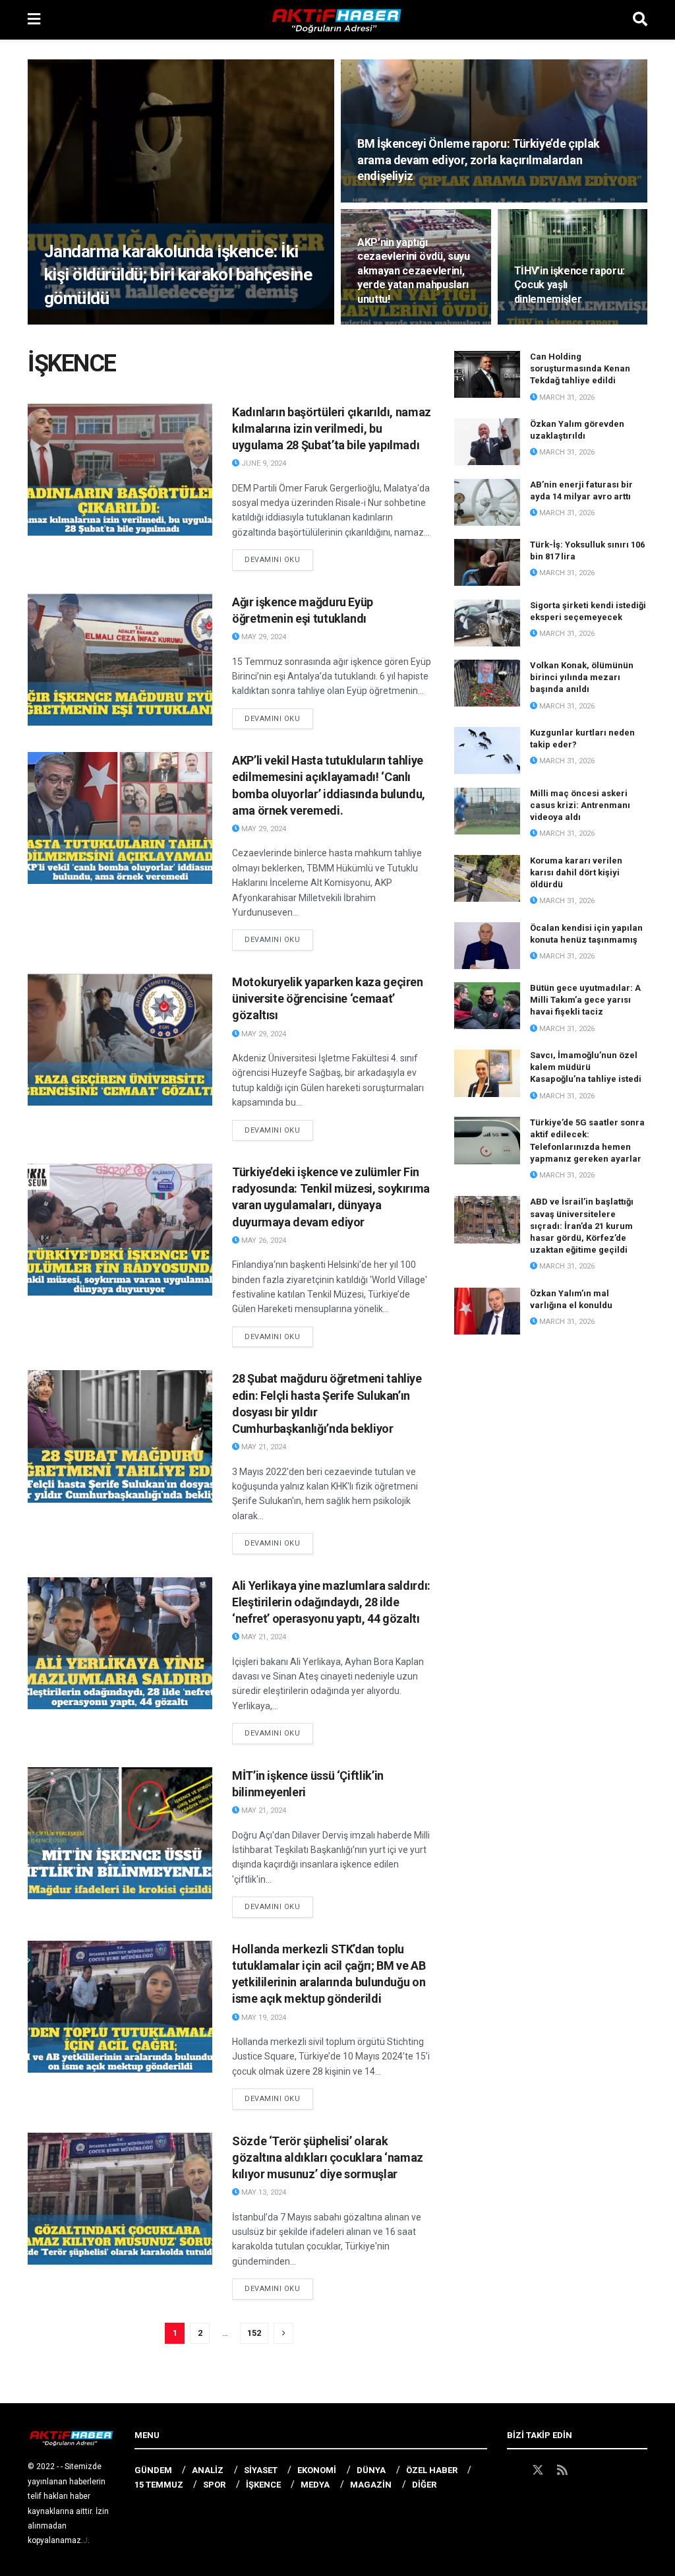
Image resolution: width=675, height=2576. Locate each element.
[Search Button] (640, 20)
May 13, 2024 (263, 2192)
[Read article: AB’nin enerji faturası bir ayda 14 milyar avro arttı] (487, 503)
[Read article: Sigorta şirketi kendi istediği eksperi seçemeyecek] (487, 623)
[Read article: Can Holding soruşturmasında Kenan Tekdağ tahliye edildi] (487, 375)
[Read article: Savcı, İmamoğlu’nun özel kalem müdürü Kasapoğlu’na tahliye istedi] (487, 1073)
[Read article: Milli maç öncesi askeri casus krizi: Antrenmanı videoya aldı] (487, 811)
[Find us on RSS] (562, 2470)
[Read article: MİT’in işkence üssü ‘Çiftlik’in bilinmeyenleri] (120, 1833)
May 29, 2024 (263, 637)
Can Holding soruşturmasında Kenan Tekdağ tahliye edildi (580, 368)
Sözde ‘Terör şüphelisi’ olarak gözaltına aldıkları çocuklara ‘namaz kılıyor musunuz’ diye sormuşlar (328, 2157)
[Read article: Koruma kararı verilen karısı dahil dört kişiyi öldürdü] (487, 879)
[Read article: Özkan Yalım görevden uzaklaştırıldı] (487, 442)
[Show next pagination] (283, 2333)
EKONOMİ (317, 2470)
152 (254, 2333)
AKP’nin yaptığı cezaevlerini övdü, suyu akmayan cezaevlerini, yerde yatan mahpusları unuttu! (414, 271)
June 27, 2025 (77, 324)
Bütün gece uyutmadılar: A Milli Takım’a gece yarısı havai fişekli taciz (585, 1000)
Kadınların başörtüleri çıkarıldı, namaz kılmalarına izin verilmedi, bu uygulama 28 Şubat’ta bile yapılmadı (332, 428)
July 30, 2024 (389, 201)
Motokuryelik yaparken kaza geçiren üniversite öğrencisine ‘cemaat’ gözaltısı (328, 998)
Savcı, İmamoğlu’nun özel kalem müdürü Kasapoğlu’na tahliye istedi (586, 1067)
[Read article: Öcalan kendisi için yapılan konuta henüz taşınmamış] (487, 946)
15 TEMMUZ (159, 2485)
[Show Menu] (34, 20)
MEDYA (315, 2485)
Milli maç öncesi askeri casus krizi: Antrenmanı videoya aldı (580, 805)
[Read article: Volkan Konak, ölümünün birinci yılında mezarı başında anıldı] (487, 683)
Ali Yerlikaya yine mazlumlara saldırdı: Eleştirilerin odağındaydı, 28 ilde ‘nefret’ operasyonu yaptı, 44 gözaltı (331, 1602)
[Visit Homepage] (337, 20)
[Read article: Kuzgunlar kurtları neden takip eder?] (487, 751)
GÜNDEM (153, 2470)
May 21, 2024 (263, 1447)
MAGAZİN (371, 2485)
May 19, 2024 (263, 2018)
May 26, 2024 (263, 1241)
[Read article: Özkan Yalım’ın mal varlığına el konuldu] (487, 1311)
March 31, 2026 (566, 397)
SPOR (214, 2485)
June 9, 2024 (263, 463)
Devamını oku (279, 559)
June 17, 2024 (390, 324)
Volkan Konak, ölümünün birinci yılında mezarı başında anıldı (582, 677)
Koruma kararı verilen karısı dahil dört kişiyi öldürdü (576, 872)
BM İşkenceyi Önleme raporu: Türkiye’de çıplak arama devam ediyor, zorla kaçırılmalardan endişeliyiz (479, 160)
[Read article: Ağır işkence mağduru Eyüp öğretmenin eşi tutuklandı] (120, 660)
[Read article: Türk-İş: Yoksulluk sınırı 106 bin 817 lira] (487, 563)
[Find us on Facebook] (513, 2470)
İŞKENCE (263, 2485)
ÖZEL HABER (432, 2470)
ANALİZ (208, 2470)
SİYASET (261, 2470)
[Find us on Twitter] (538, 2470)
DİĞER (424, 2485)
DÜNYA (371, 2470)
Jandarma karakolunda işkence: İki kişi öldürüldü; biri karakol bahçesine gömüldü (178, 274)
